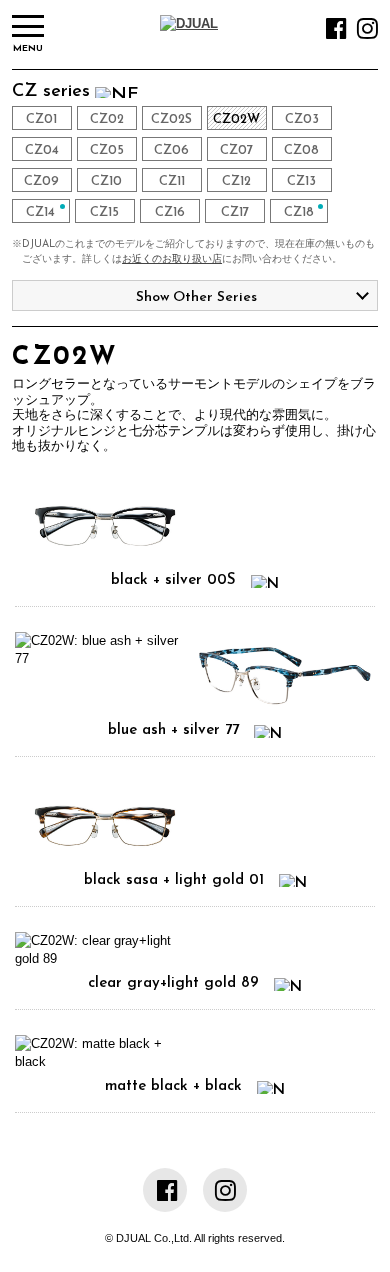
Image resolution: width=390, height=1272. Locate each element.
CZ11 (172, 181)
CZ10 (106, 181)
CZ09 (41, 181)
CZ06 (171, 150)
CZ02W (236, 119)
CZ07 (236, 150)
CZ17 (235, 212)
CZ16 (170, 212)
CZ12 (236, 181)
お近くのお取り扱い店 (172, 259)
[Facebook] (336, 33)
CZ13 (301, 181)
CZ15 (104, 212)
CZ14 (40, 212)
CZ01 (41, 119)
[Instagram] (367, 33)
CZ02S (171, 119)
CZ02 (107, 119)
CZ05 (107, 150)
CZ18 (299, 212)
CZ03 (302, 119)
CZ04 (42, 150)
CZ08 (301, 150)
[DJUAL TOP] (189, 23)
